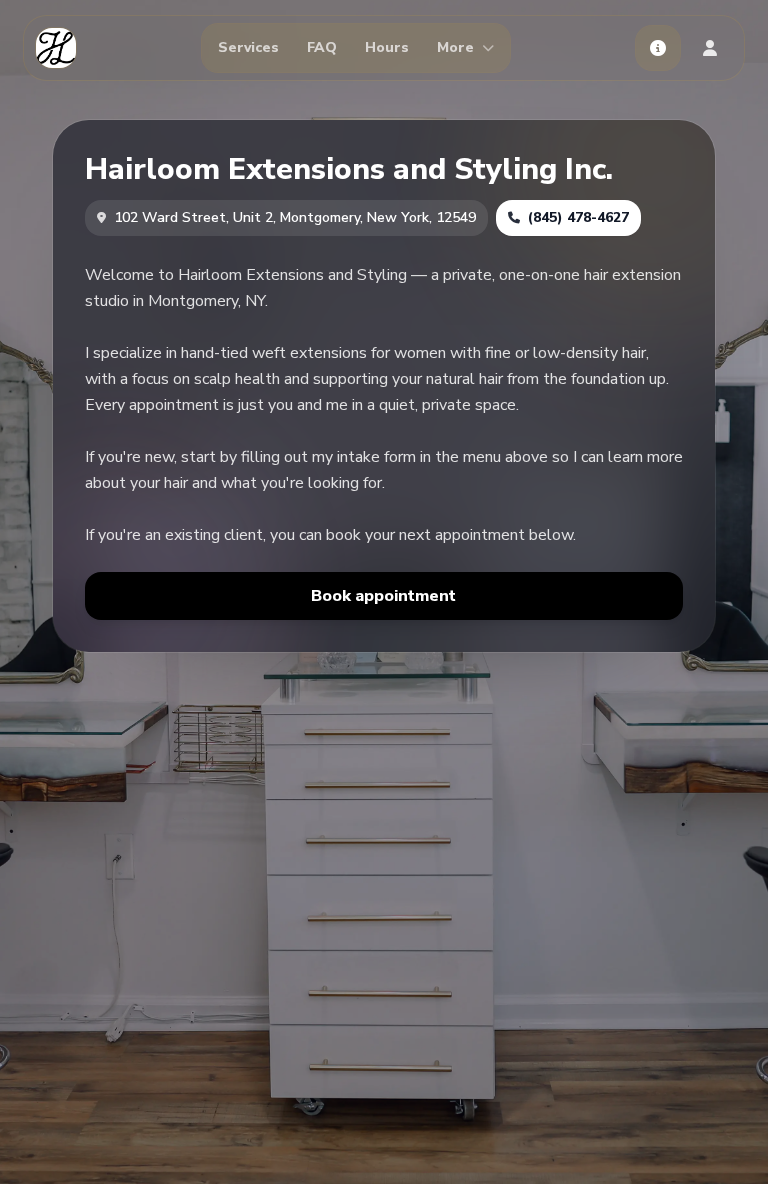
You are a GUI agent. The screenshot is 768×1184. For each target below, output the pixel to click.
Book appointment (383, 596)
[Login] (710, 48)
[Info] (658, 48)
